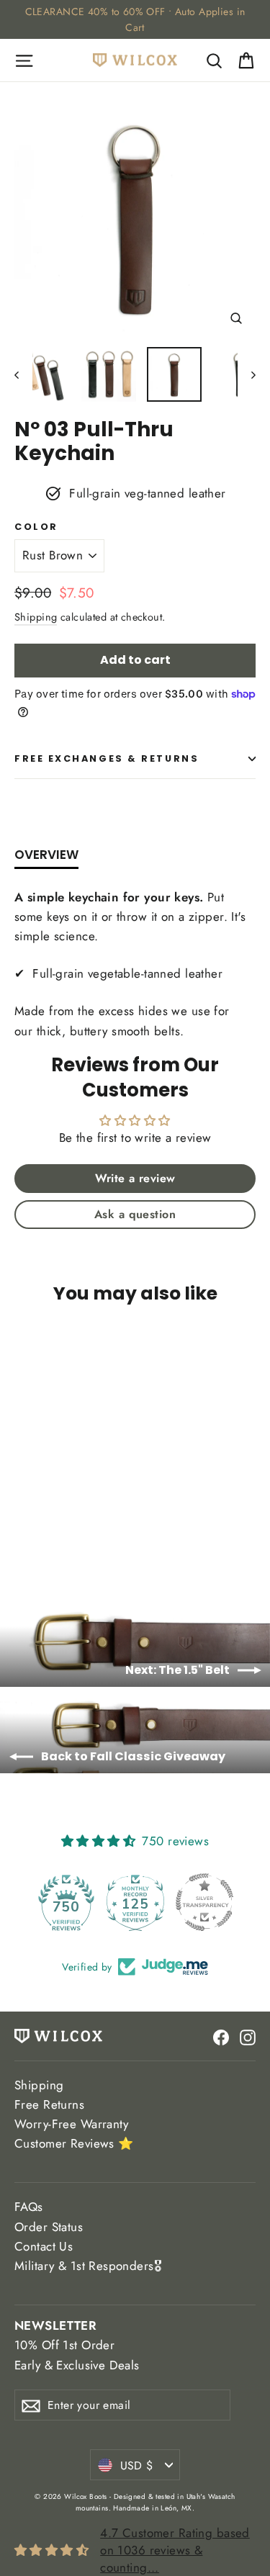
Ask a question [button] (135, 1214)
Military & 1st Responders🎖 (88, 2266)
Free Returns (49, 2104)
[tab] (46, 858)
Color (36, 527)
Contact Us (44, 2246)
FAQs (29, 2207)
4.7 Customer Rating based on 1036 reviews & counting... (175, 2550)
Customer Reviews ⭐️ (74, 2143)
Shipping (36, 617)
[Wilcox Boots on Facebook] (221, 2036)
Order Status (49, 2227)
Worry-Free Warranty (71, 2124)
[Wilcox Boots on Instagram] (248, 2036)
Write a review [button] (135, 1178)
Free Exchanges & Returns (107, 758)
